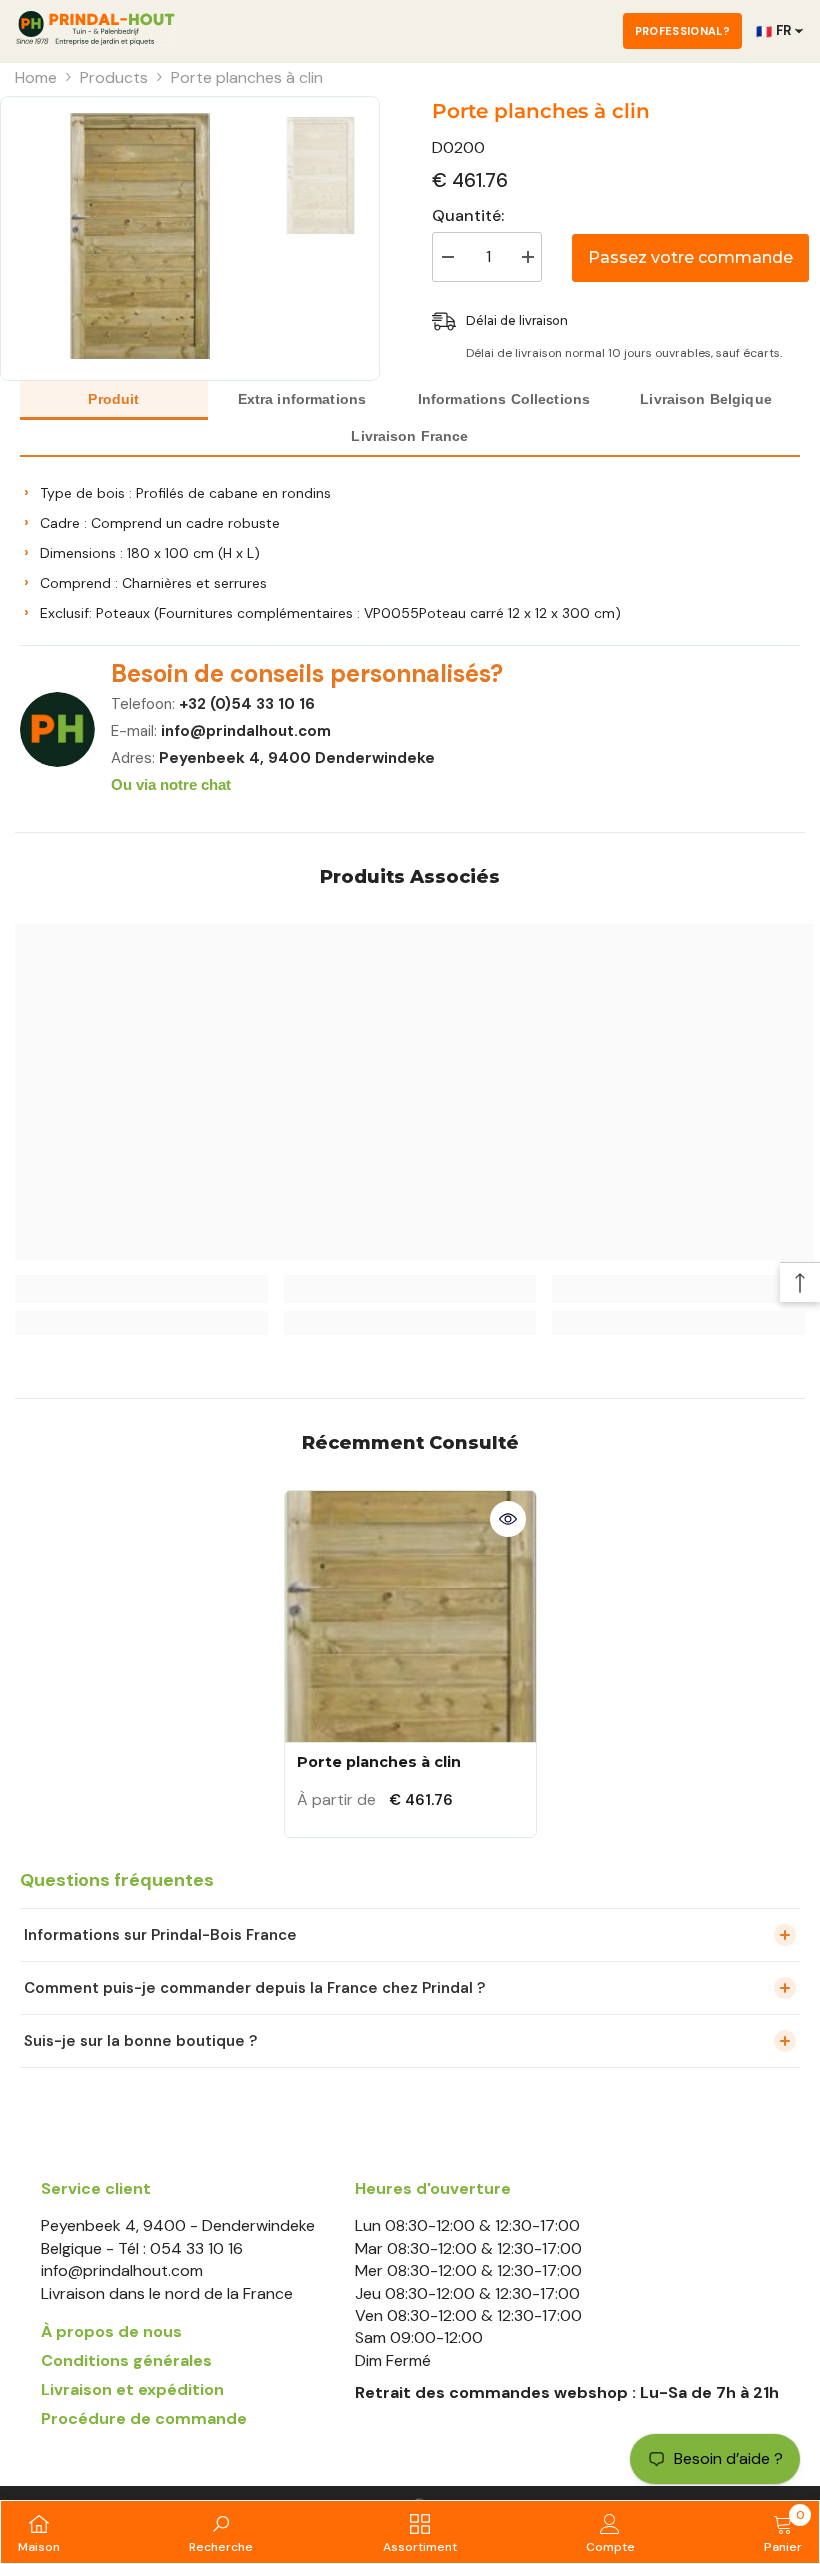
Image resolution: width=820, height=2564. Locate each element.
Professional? (682, 31)
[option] (140, 236)
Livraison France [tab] (409, 436)
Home (36, 77)
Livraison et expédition (132, 2389)
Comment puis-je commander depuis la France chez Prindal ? (254, 1988)
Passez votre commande (690, 257)
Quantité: (468, 215)
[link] (141, 1289)
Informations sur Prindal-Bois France (160, 1935)
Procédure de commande (144, 2418)
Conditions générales (126, 2360)
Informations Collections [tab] (504, 399)
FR (773, 31)
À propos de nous (111, 2331)
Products (114, 77)
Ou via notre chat (171, 784)
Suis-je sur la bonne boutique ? (140, 2041)
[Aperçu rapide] (508, 1519)
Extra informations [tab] (302, 399)
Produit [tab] (113, 399)
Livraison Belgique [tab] (706, 399)
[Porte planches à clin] (410, 1616)
